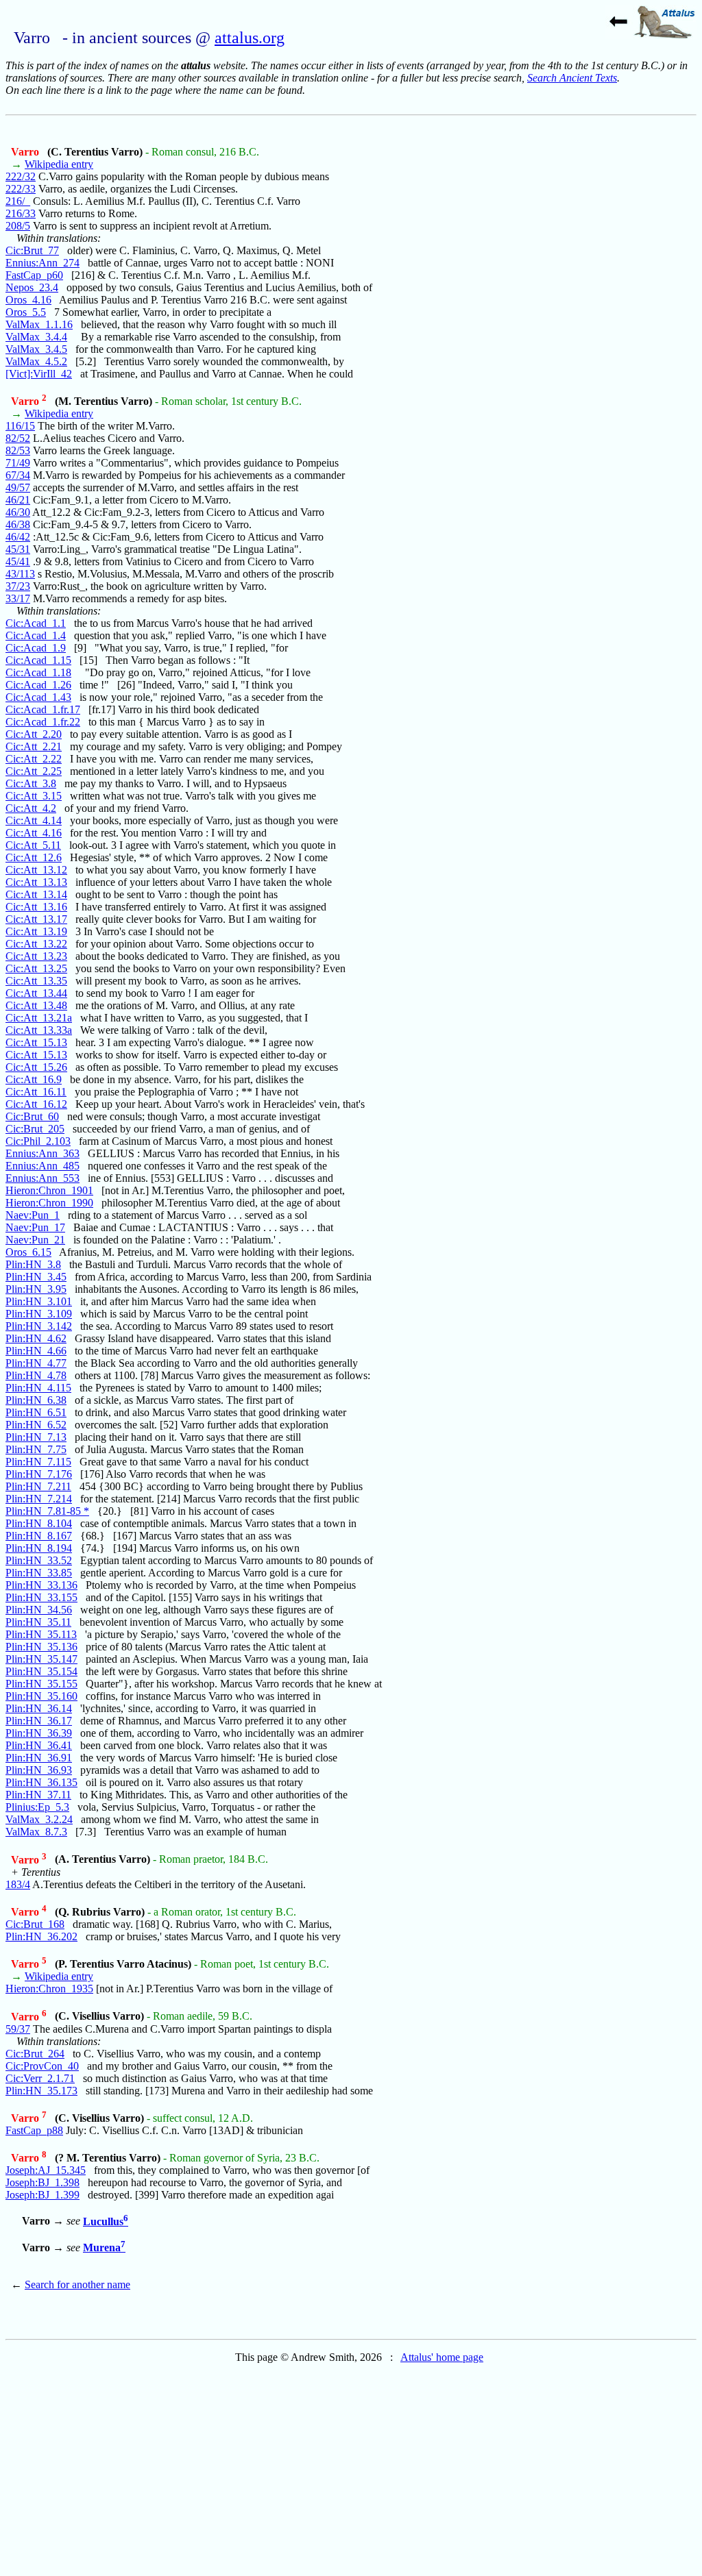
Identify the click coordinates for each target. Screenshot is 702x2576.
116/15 (20, 426)
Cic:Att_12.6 (34, 857)
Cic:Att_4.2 (31, 808)
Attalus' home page (442, 2357)
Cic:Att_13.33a (39, 1030)
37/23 (18, 586)
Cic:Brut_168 (35, 1924)
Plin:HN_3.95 (36, 1289)
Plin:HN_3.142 (39, 1326)
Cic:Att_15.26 (36, 1067)
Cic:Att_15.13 (36, 1042)
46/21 (18, 500)
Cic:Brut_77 (32, 250)
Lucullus (106, 2221)
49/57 (18, 487)
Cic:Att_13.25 (36, 968)
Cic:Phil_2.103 (38, 1141)
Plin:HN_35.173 (41, 2091)
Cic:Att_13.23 (36, 956)
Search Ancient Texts (572, 78)
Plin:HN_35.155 (41, 1684)
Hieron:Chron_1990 (49, 1203)
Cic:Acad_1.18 (38, 672)
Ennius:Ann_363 (43, 1153)
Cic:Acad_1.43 (38, 697)
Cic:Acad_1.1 (36, 623)
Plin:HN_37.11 (38, 1795)
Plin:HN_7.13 (36, 1437)
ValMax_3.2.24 (39, 1819)
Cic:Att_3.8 (31, 783)
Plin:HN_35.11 (38, 1622)
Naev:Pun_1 (33, 1215)
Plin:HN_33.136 (41, 1585)
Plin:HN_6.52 (36, 1425)
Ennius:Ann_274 (43, 263)
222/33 (21, 189)
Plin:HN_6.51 (36, 1412)
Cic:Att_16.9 (34, 1079)
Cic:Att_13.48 (36, 1005)
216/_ (18, 201)
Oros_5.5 (26, 312)
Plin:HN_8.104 (39, 1523)
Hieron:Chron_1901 (49, 1190)
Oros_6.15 (28, 1252)
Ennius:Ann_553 (43, 1178)
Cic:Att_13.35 (36, 981)
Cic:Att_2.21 (34, 746)
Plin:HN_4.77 (36, 1363)
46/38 (18, 524)
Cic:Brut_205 (35, 1129)
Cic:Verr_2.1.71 (40, 2078)
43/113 (20, 574)
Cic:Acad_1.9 (36, 648)
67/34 (18, 475)
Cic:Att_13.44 (36, 993)
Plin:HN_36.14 (39, 1708)
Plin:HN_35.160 (41, 1696)
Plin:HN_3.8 (33, 1264)
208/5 (18, 226)
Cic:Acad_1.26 (38, 685)
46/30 (18, 512)
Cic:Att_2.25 (34, 771)
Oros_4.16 (28, 300)
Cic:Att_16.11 (36, 1092)
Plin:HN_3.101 (39, 1301)
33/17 (18, 598)
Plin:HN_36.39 (39, 1733)
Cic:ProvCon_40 (42, 2066)
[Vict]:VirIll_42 (39, 374)
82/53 (18, 450)
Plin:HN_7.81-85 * (47, 1511)
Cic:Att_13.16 (36, 907)
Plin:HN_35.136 (41, 1647)
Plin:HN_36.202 (41, 1936)
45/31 (18, 549)
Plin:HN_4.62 (36, 1338)
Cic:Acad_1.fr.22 (43, 722)
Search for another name (77, 2284)
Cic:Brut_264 (35, 2054)
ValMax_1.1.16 (39, 324)
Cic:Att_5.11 (33, 845)
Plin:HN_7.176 (39, 1474)
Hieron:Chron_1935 (49, 1989)
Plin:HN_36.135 (41, 1782)
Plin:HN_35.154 (41, 1671)
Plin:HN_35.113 (41, 1634)
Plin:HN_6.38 (36, 1400)
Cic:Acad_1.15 (38, 660)
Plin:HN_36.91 (39, 1758)
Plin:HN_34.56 (39, 1610)
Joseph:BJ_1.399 (43, 2195)
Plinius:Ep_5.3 (37, 1807)
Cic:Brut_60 (32, 1116)
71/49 (18, 463)
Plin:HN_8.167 (39, 1536)
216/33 (21, 213)
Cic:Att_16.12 (36, 1104)
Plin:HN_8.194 (39, 1548)
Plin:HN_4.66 (36, 1351)
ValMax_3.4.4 (36, 337)
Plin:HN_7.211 (38, 1486)
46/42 (18, 537)
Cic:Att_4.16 (34, 833)
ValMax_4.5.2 (36, 361)
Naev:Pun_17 (35, 1227)
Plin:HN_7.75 (36, 1449)
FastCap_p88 (34, 2130)
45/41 (18, 561)
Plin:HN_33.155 (41, 1597)
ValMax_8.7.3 (36, 1832)
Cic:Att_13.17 (36, 919)
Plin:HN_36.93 (39, 1770)
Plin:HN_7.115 (38, 1462)
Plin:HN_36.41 (39, 1745)
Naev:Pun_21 (35, 1240)
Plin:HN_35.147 (41, 1659)
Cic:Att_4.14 (34, 820)
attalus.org (250, 38)
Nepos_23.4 (32, 287)
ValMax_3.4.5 (36, 349)
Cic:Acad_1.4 (36, 635)
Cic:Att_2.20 (34, 734)
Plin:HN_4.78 (36, 1375)
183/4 (18, 1884)
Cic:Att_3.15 (34, 796)
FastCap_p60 (34, 275)
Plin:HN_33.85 (39, 1573)
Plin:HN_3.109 (39, 1314)
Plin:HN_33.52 (39, 1560)
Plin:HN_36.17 (39, 1721)
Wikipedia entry (59, 164)
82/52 (18, 438)
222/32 (21, 176)
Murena (104, 2247)
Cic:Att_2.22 (34, 759)
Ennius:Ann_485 (43, 1166)
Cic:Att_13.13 (36, 882)
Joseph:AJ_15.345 (46, 2170)
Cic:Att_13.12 (36, 870)
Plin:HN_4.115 (38, 1388)
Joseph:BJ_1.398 (43, 2182)
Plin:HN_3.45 (36, 1277)
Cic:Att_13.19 (36, 931)
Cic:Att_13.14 (36, 894)
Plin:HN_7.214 (39, 1499)
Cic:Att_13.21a (39, 1018)
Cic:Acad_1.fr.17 (43, 709)
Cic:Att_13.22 (36, 944)
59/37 (18, 2029)
